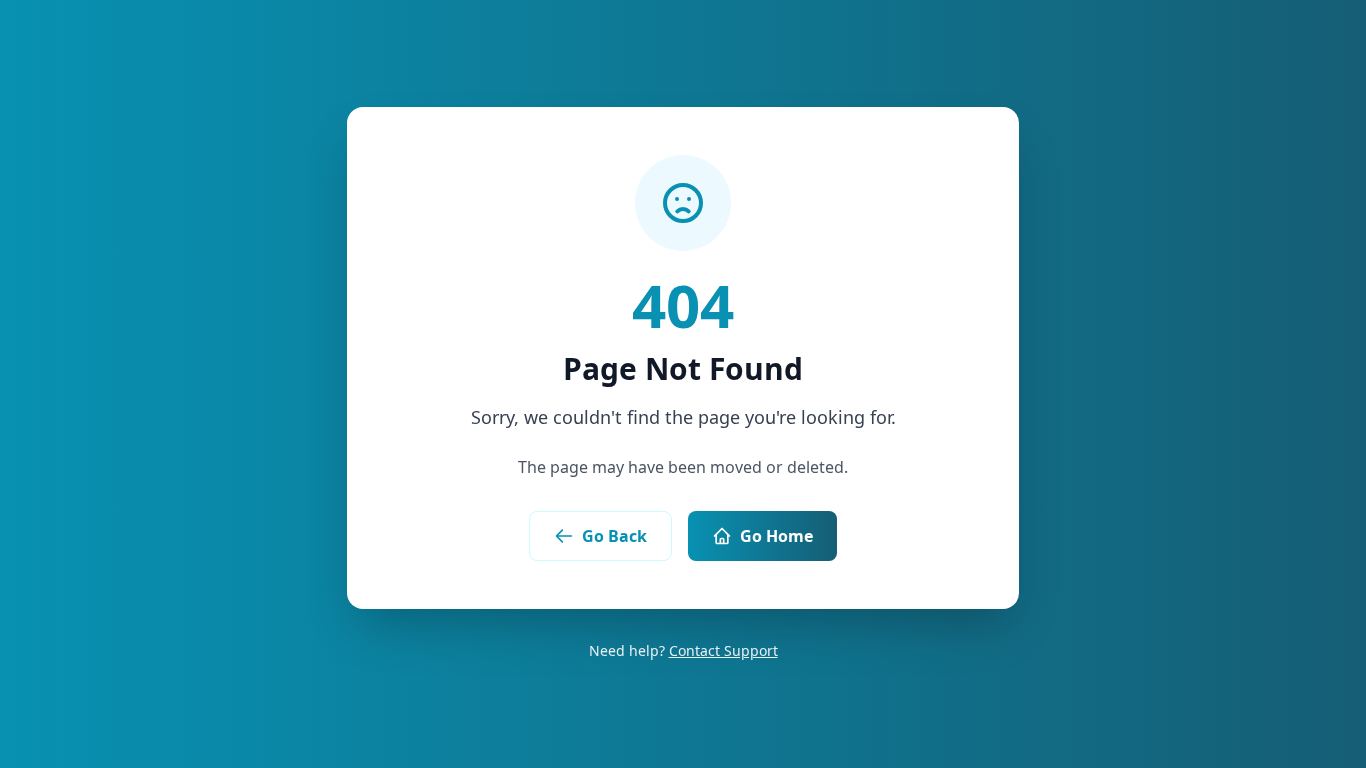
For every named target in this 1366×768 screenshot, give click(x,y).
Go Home (776, 536)
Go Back (614, 536)
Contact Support (723, 650)
